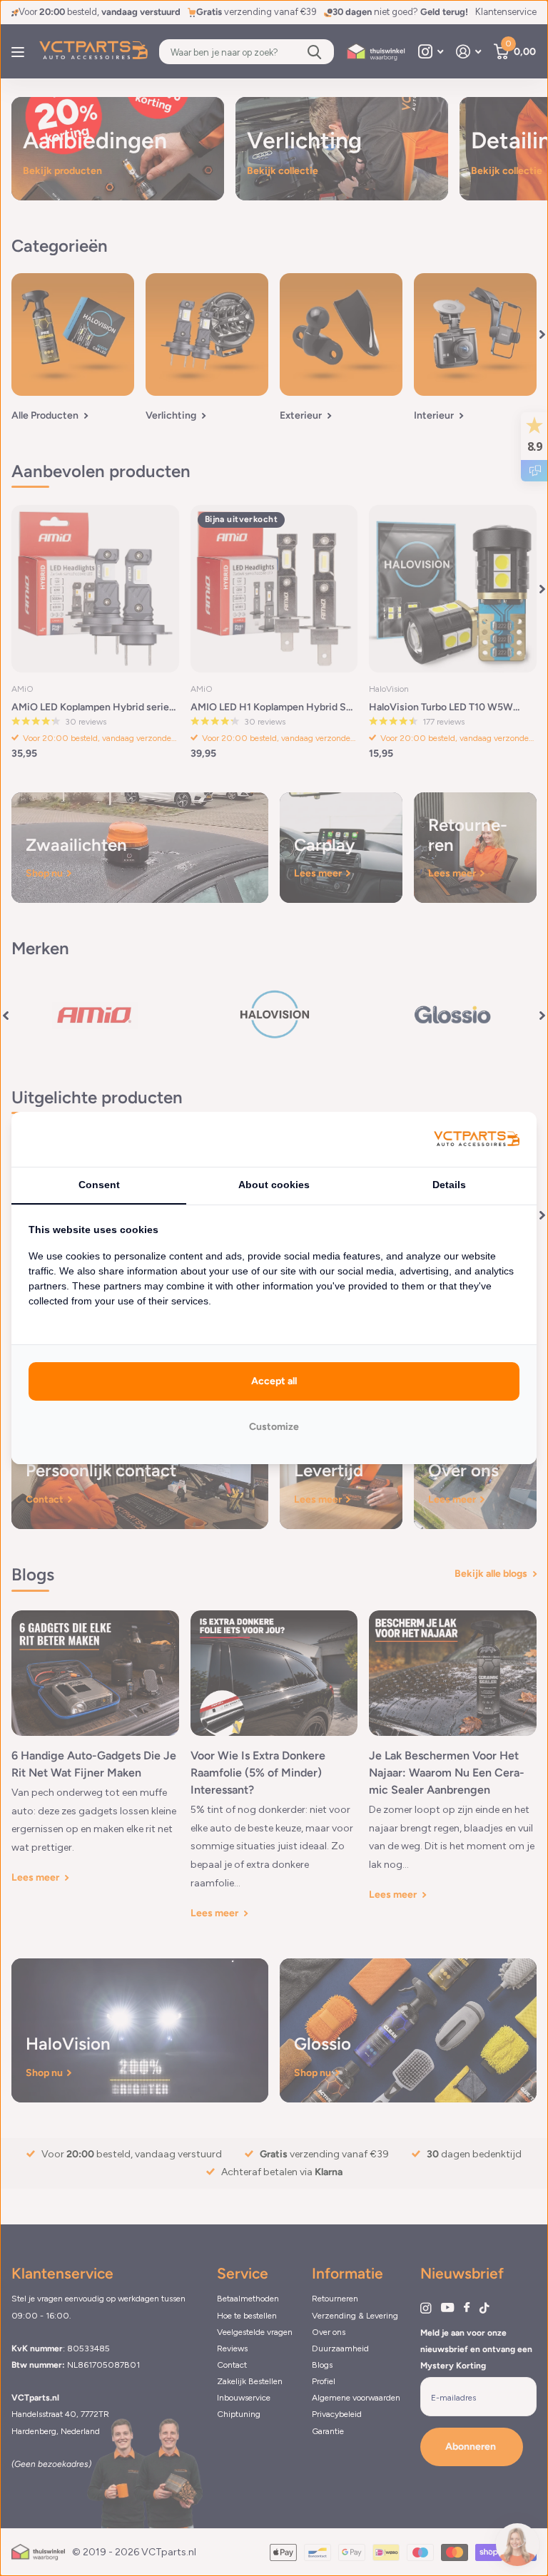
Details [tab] (449, 1185)
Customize (274, 1427)
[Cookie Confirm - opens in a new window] (477, 1139)
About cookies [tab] (274, 1185)
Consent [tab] (99, 1185)
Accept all (274, 1381)
